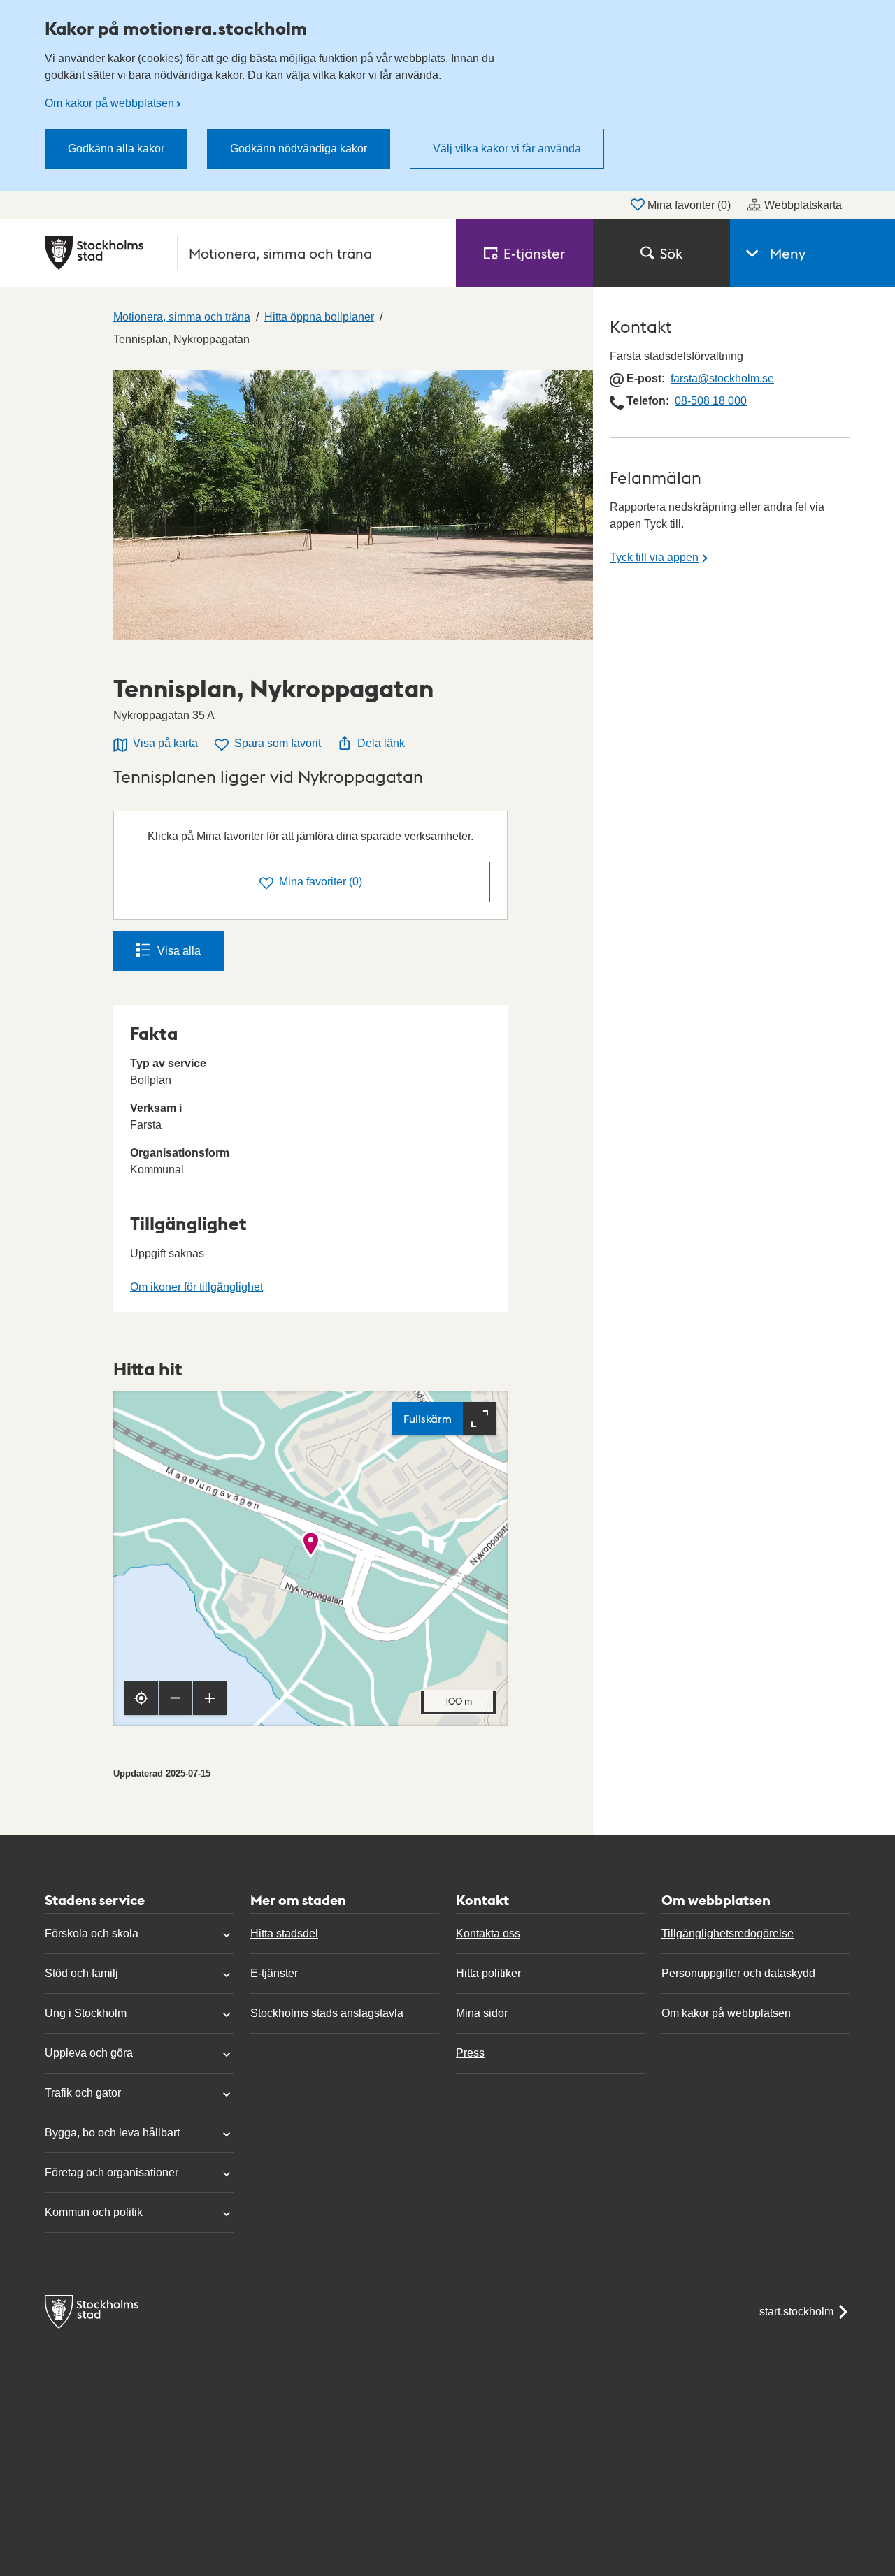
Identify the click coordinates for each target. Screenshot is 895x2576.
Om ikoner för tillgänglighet (196, 1287)
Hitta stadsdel (284, 1933)
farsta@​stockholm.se (722, 378)
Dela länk (381, 743)
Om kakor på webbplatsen (109, 103)
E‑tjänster (534, 253)
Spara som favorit (278, 743)
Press (470, 2053)
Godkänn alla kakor (116, 149)
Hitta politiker (488, 1973)
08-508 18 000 (711, 401)
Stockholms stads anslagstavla (327, 2013)
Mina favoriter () (689, 205)
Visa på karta (165, 743)
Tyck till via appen (654, 557)
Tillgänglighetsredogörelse (728, 1933)
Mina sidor (482, 2013)
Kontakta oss (488, 1933)
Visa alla (179, 951)
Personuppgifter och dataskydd (738, 1973)
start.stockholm (796, 2311)
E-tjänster (274, 1973)
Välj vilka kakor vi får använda (507, 149)
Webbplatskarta (803, 205)
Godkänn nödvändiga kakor (299, 149)
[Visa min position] (141, 1698)
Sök (671, 253)
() (321, 882)
